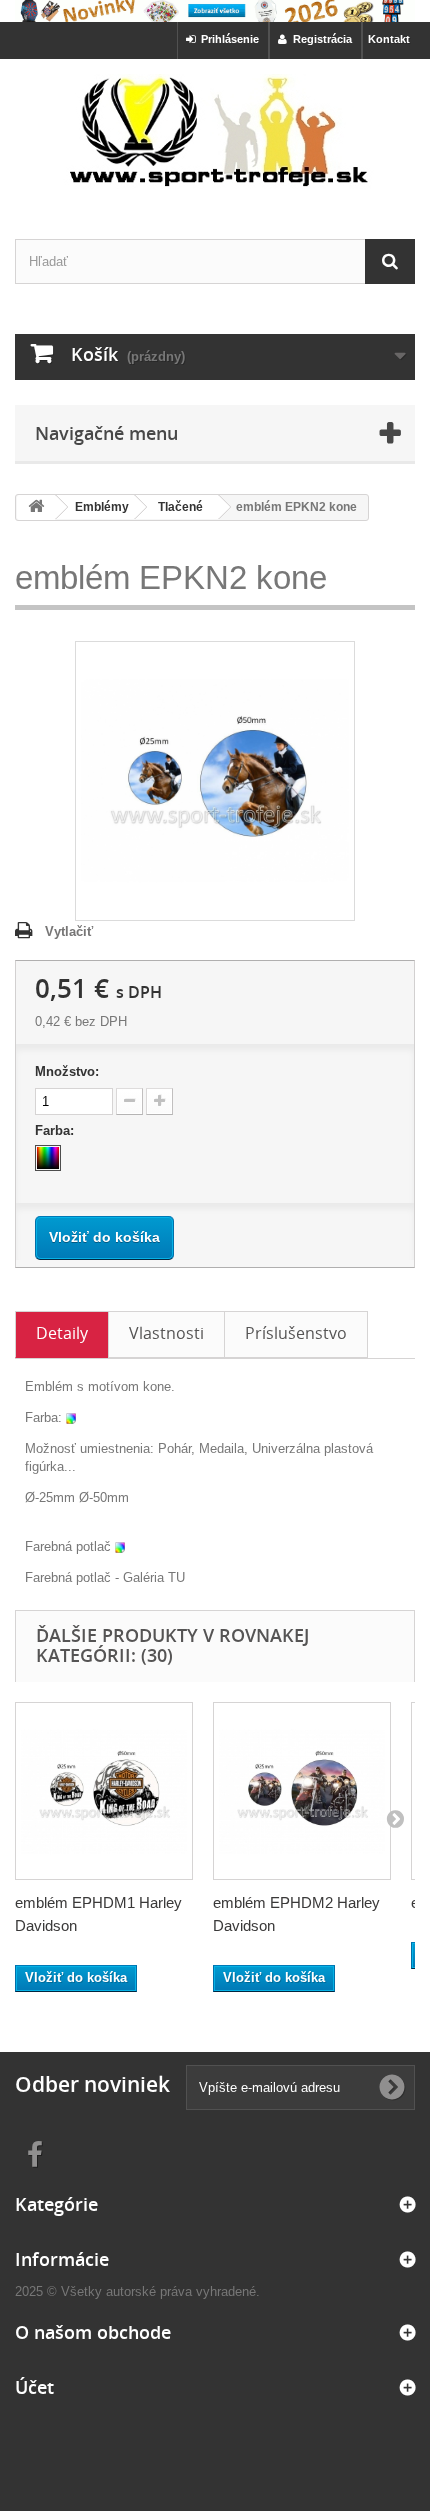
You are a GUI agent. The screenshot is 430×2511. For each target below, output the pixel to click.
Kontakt (389, 39)
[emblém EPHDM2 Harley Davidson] (302, 1791)
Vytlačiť (69, 931)
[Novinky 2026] (215, 11)
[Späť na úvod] (36, 507)
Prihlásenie (227, 39)
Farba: (56, 1130)
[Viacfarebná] (48, 1158)
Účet (34, 2387)
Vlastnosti (166, 1333)
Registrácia (319, 39)
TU (176, 1577)
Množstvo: (67, 1071)
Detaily (62, 1333)
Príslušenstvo (296, 1333)
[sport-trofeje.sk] (215, 131)
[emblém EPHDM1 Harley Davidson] (104, 1791)
